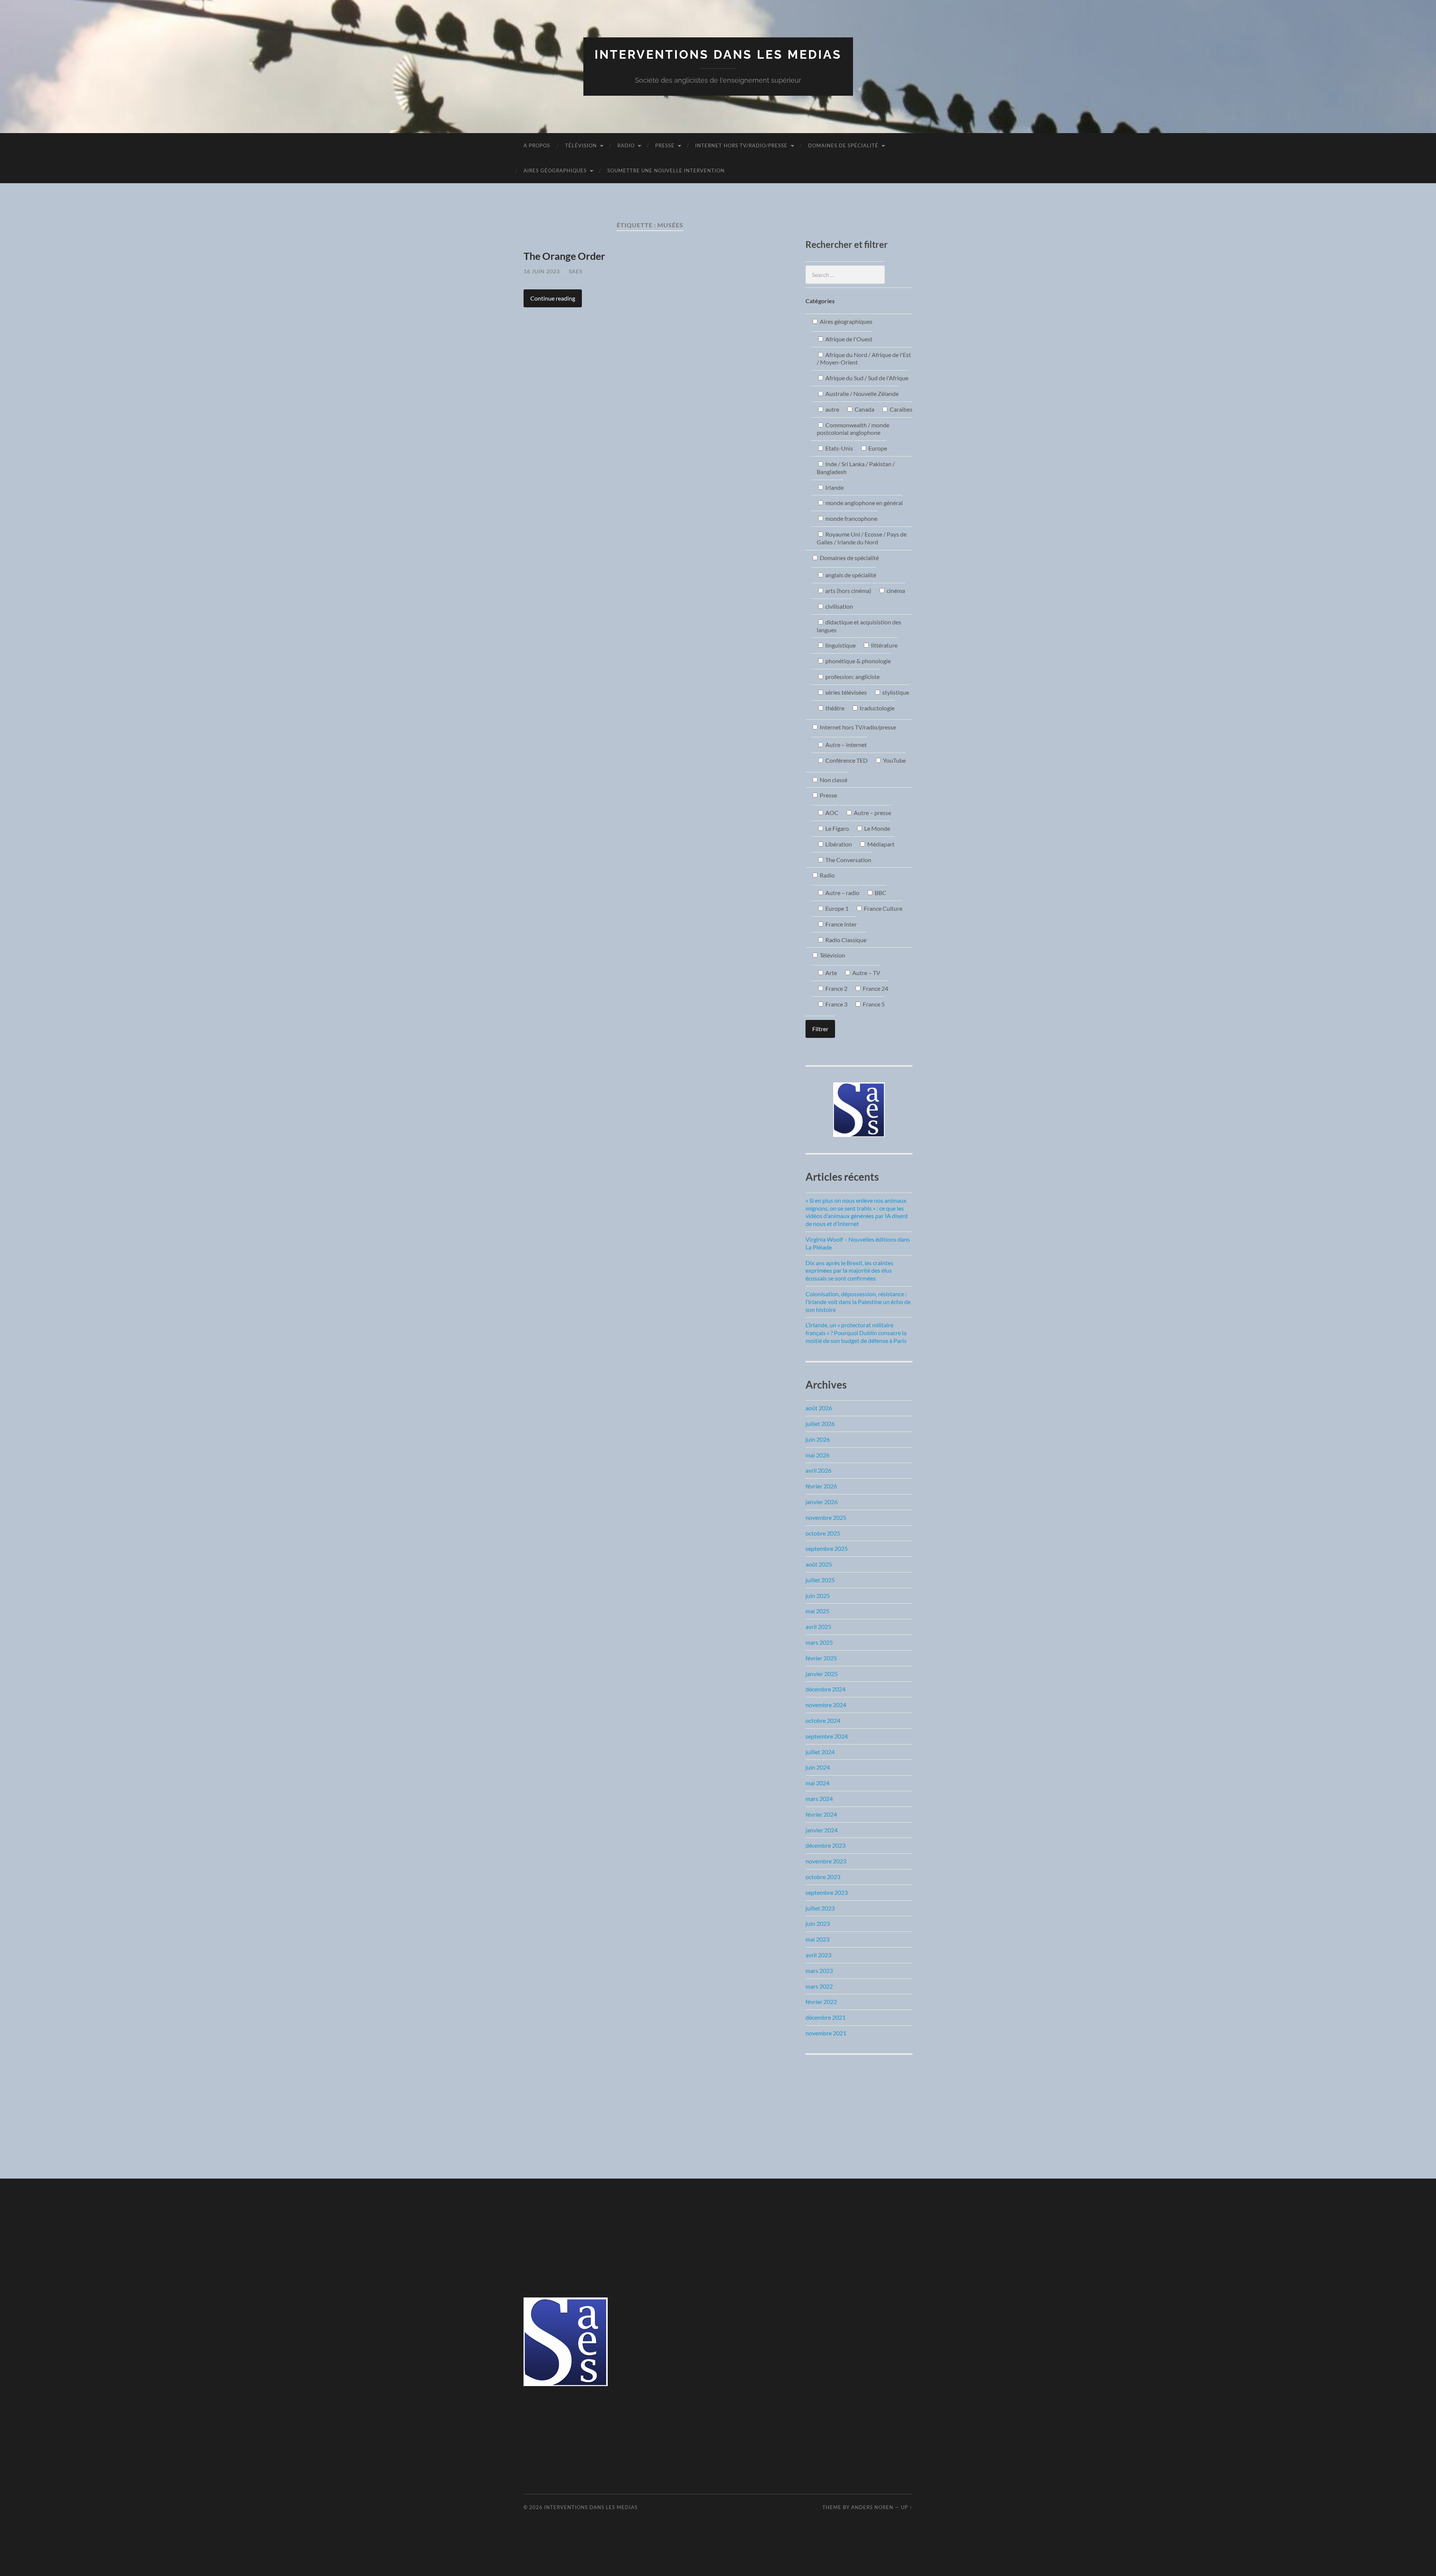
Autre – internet (846, 745)
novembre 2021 (826, 2033)
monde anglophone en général (863, 503)
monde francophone (851, 518)
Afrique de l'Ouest (848, 339)
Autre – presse (872, 813)
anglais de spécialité (850, 575)
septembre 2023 (827, 1892)
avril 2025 (818, 1627)
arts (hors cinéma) (848, 591)
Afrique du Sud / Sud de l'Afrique (866, 378)
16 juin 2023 (542, 271)
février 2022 (821, 2002)
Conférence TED (846, 760)
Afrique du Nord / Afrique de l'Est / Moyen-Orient (864, 359)
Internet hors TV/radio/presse (741, 145)
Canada (864, 409)
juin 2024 (818, 1767)
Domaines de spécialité (843, 145)
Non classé (833, 780)
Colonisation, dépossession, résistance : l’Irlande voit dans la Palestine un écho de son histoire (858, 1302)
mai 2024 (817, 1783)
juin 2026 (818, 1439)
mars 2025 (819, 1642)
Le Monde (877, 828)
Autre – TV (866, 973)
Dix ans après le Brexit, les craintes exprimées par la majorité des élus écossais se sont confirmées (849, 1271)
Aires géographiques (555, 170)
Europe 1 (836, 908)
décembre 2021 (826, 2017)
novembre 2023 (826, 1861)
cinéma (895, 591)
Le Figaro (837, 828)
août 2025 (819, 1564)
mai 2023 (817, 1939)
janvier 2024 (822, 1830)
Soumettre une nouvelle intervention (666, 170)
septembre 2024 (827, 1736)
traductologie (877, 708)
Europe (877, 448)
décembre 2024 (826, 1689)
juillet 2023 (820, 1908)
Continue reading (553, 298)
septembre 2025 (827, 1548)
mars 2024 (819, 1799)
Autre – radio (842, 893)
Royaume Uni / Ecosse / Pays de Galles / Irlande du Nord (862, 538)
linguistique (840, 645)
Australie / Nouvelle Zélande (861, 394)
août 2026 (819, 1408)
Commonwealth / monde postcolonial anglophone (853, 429)
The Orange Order (564, 256)
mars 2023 (819, 1971)
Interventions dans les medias (718, 54)
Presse (665, 145)
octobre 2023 (823, 1877)
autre (832, 409)
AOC (831, 813)
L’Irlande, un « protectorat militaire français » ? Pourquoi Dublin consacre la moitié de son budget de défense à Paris (856, 1333)
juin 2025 (818, 1596)
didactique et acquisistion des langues (859, 626)
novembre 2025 (826, 1517)
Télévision (581, 145)
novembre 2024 (826, 1705)
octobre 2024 (823, 1720)
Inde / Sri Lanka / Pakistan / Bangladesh (856, 468)
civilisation (839, 606)
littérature (884, 645)
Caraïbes (900, 409)
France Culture (883, 908)
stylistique (895, 692)
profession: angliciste (852, 677)
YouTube (894, 760)
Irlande (834, 487)
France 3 (836, 1004)
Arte (831, 973)
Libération (838, 844)
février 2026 (821, 1486)
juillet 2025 (820, 1580)
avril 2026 (818, 1470)
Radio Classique (845, 940)
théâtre (834, 708)
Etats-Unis (839, 448)
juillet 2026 (820, 1424)
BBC (880, 893)
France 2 (836, 988)
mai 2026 (817, 1455)
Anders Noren (872, 2507)
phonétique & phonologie (857, 661)
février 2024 (821, 1814)
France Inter (840, 924)
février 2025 (821, 1658)
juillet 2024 (820, 1752)
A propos (537, 145)
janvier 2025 (822, 1674)
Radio (626, 145)
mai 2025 (817, 1611)
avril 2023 (818, 1955)
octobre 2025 (823, 1533)
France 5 (873, 1004)
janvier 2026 (822, 1502)
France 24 (875, 988)
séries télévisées (846, 692)
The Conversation (848, 860)
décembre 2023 (826, 1845)
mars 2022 (819, 1986)
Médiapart (880, 844)
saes (576, 271)
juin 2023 (818, 1923)
